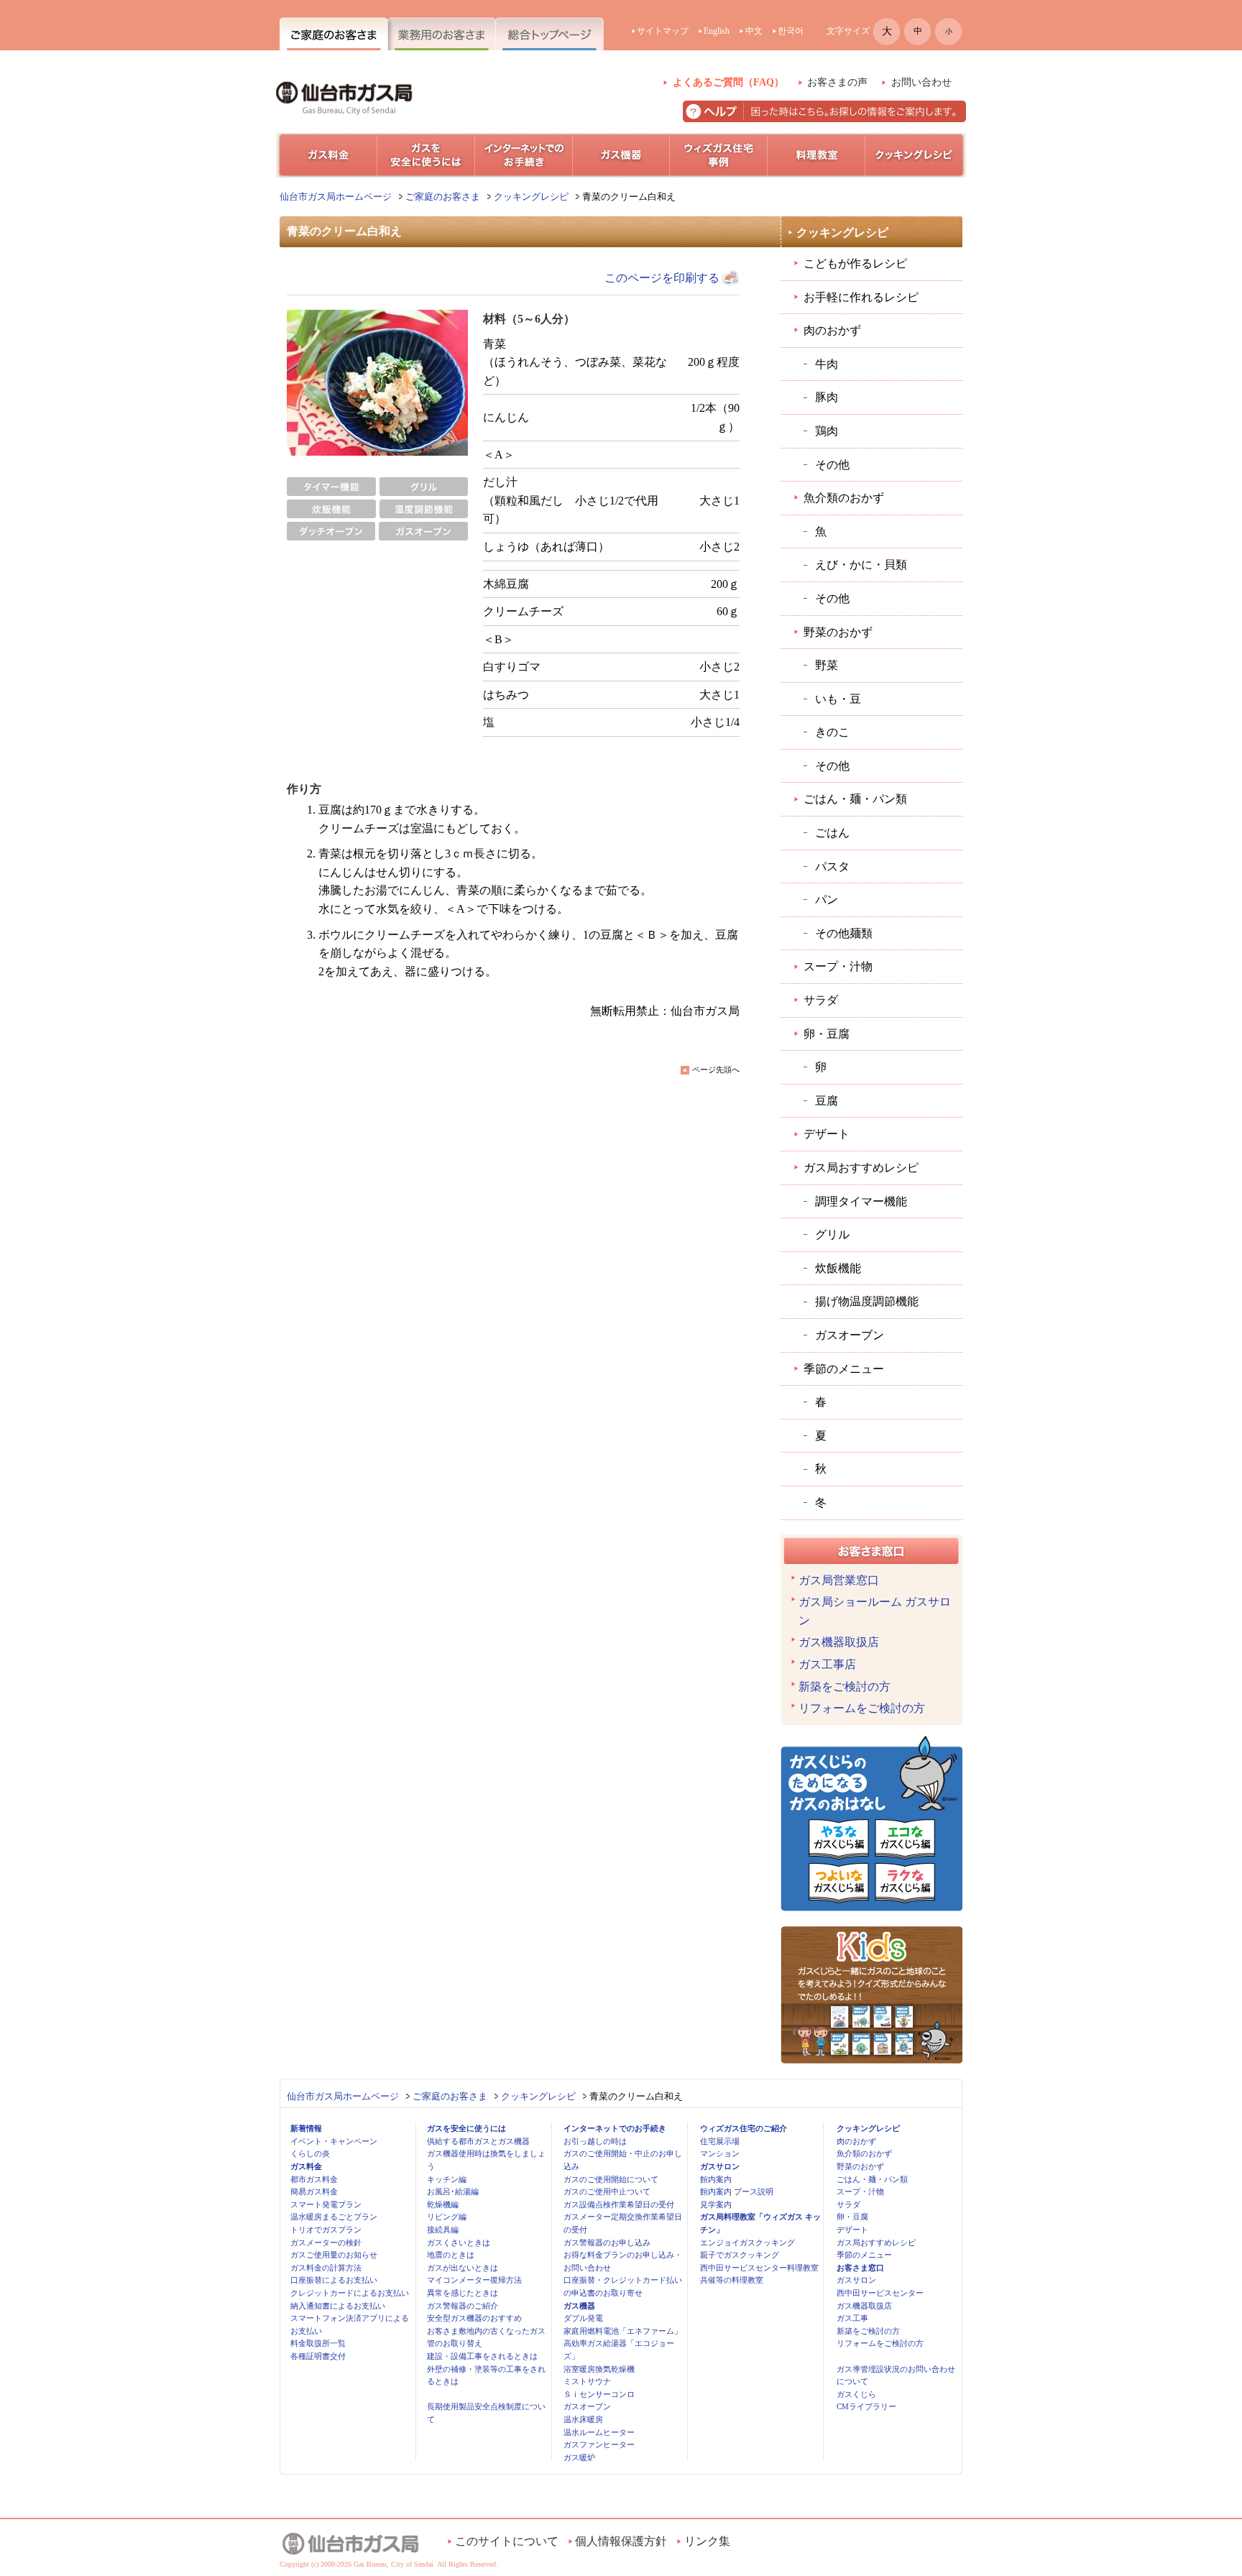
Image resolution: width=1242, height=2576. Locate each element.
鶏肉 (827, 431)
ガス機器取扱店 (839, 1642)
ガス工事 (852, 2318)
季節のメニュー (844, 1369)
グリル (832, 1234)
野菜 (827, 665)
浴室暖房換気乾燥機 (599, 2369)
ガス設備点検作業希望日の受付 (619, 2204)
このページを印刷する (662, 278)
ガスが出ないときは (463, 2268)
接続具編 (443, 2230)
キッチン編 (447, 2179)
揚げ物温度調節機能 (867, 1301)
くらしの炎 (310, 2153)
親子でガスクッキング (740, 2255)
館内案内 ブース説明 (737, 2191)
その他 (832, 465)
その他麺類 (844, 933)
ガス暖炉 (579, 2457)
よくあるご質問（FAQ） (728, 82)
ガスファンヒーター (599, 2444)
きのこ (832, 732)
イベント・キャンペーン (334, 2141)
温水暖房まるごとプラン (334, 2217)
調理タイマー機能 (861, 1201)
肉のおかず (832, 330)
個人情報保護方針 (621, 2541)
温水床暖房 (583, 2419)
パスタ (832, 866)
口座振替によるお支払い (334, 2280)
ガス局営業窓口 (839, 1580)
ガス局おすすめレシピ (861, 1168)
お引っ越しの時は (595, 2141)
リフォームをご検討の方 (862, 1708)
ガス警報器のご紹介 (463, 2306)
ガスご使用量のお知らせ (334, 2255)
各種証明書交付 (318, 2356)
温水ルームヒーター (599, 2432)
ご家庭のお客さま (443, 197)
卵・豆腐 (827, 1034)
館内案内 (716, 2179)
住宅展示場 (720, 2141)
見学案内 (716, 2204)
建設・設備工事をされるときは (482, 2356)
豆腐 (827, 1101)
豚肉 (827, 397)
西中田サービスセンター (880, 2293)
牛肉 (827, 364)
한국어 (791, 31)
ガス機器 (579, 2306)
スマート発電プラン (326, 2204)
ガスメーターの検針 (326, 2242)
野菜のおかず (838, 632)
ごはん (832, 833)
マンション (720, 2153)
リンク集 (707, 2541)
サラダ (821, 1000)
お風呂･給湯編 (453, 2191)
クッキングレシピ (531, 197)
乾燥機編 (443, 2204)
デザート (827, 1134)
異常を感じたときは (463, 2293)
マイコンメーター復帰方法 (474, 2280)
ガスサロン (720, 2166)
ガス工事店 (827, 1664)
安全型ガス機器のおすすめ (474, 2318)
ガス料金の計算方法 (326, 2268)
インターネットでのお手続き (615, 2128)
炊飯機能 (838, 1268)
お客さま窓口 (860, 2268)
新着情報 (306, 2128)
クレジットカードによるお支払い (350, 2293)
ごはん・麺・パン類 (855, 799)
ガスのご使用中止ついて (607, 2191)
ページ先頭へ (716, 1069)
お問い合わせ (921, 82)
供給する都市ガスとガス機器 (478, 2141)
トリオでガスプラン (326, 2230)
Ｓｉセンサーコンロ (599, 2394)
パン (827, 900)
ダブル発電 (583, 2318)
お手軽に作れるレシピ (861, 297)
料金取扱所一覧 (318, 2343)
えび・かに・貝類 (861, 565)
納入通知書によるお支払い (338, 2306)
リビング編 (447, 2217)
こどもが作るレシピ (855, 263)
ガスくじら (856, 2394)
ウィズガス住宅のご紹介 (744, 2128)
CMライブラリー (866, 2406)
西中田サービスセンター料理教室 (759, 2268)
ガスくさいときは (459, 2242)
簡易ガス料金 (314, 2191)
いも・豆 (838, 699)
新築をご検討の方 (845, 1687)
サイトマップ (663, 31)
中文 (754, 31)
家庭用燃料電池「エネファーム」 (623, 2331)
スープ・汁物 (838, 966)
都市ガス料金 (314, 2179)
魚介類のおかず (844, 498)
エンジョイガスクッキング (747, 2242)
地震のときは (451, 2255)
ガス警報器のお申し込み (607, 2242)
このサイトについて (507, 2541)
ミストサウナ (587, 2381)
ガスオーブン (850, 1335)
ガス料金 (306, 2166)
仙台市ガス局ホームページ (336, 197)
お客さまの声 (837, 82)
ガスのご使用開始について (611, 2179)
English (717, 31)
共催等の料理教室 (732, 2280)
